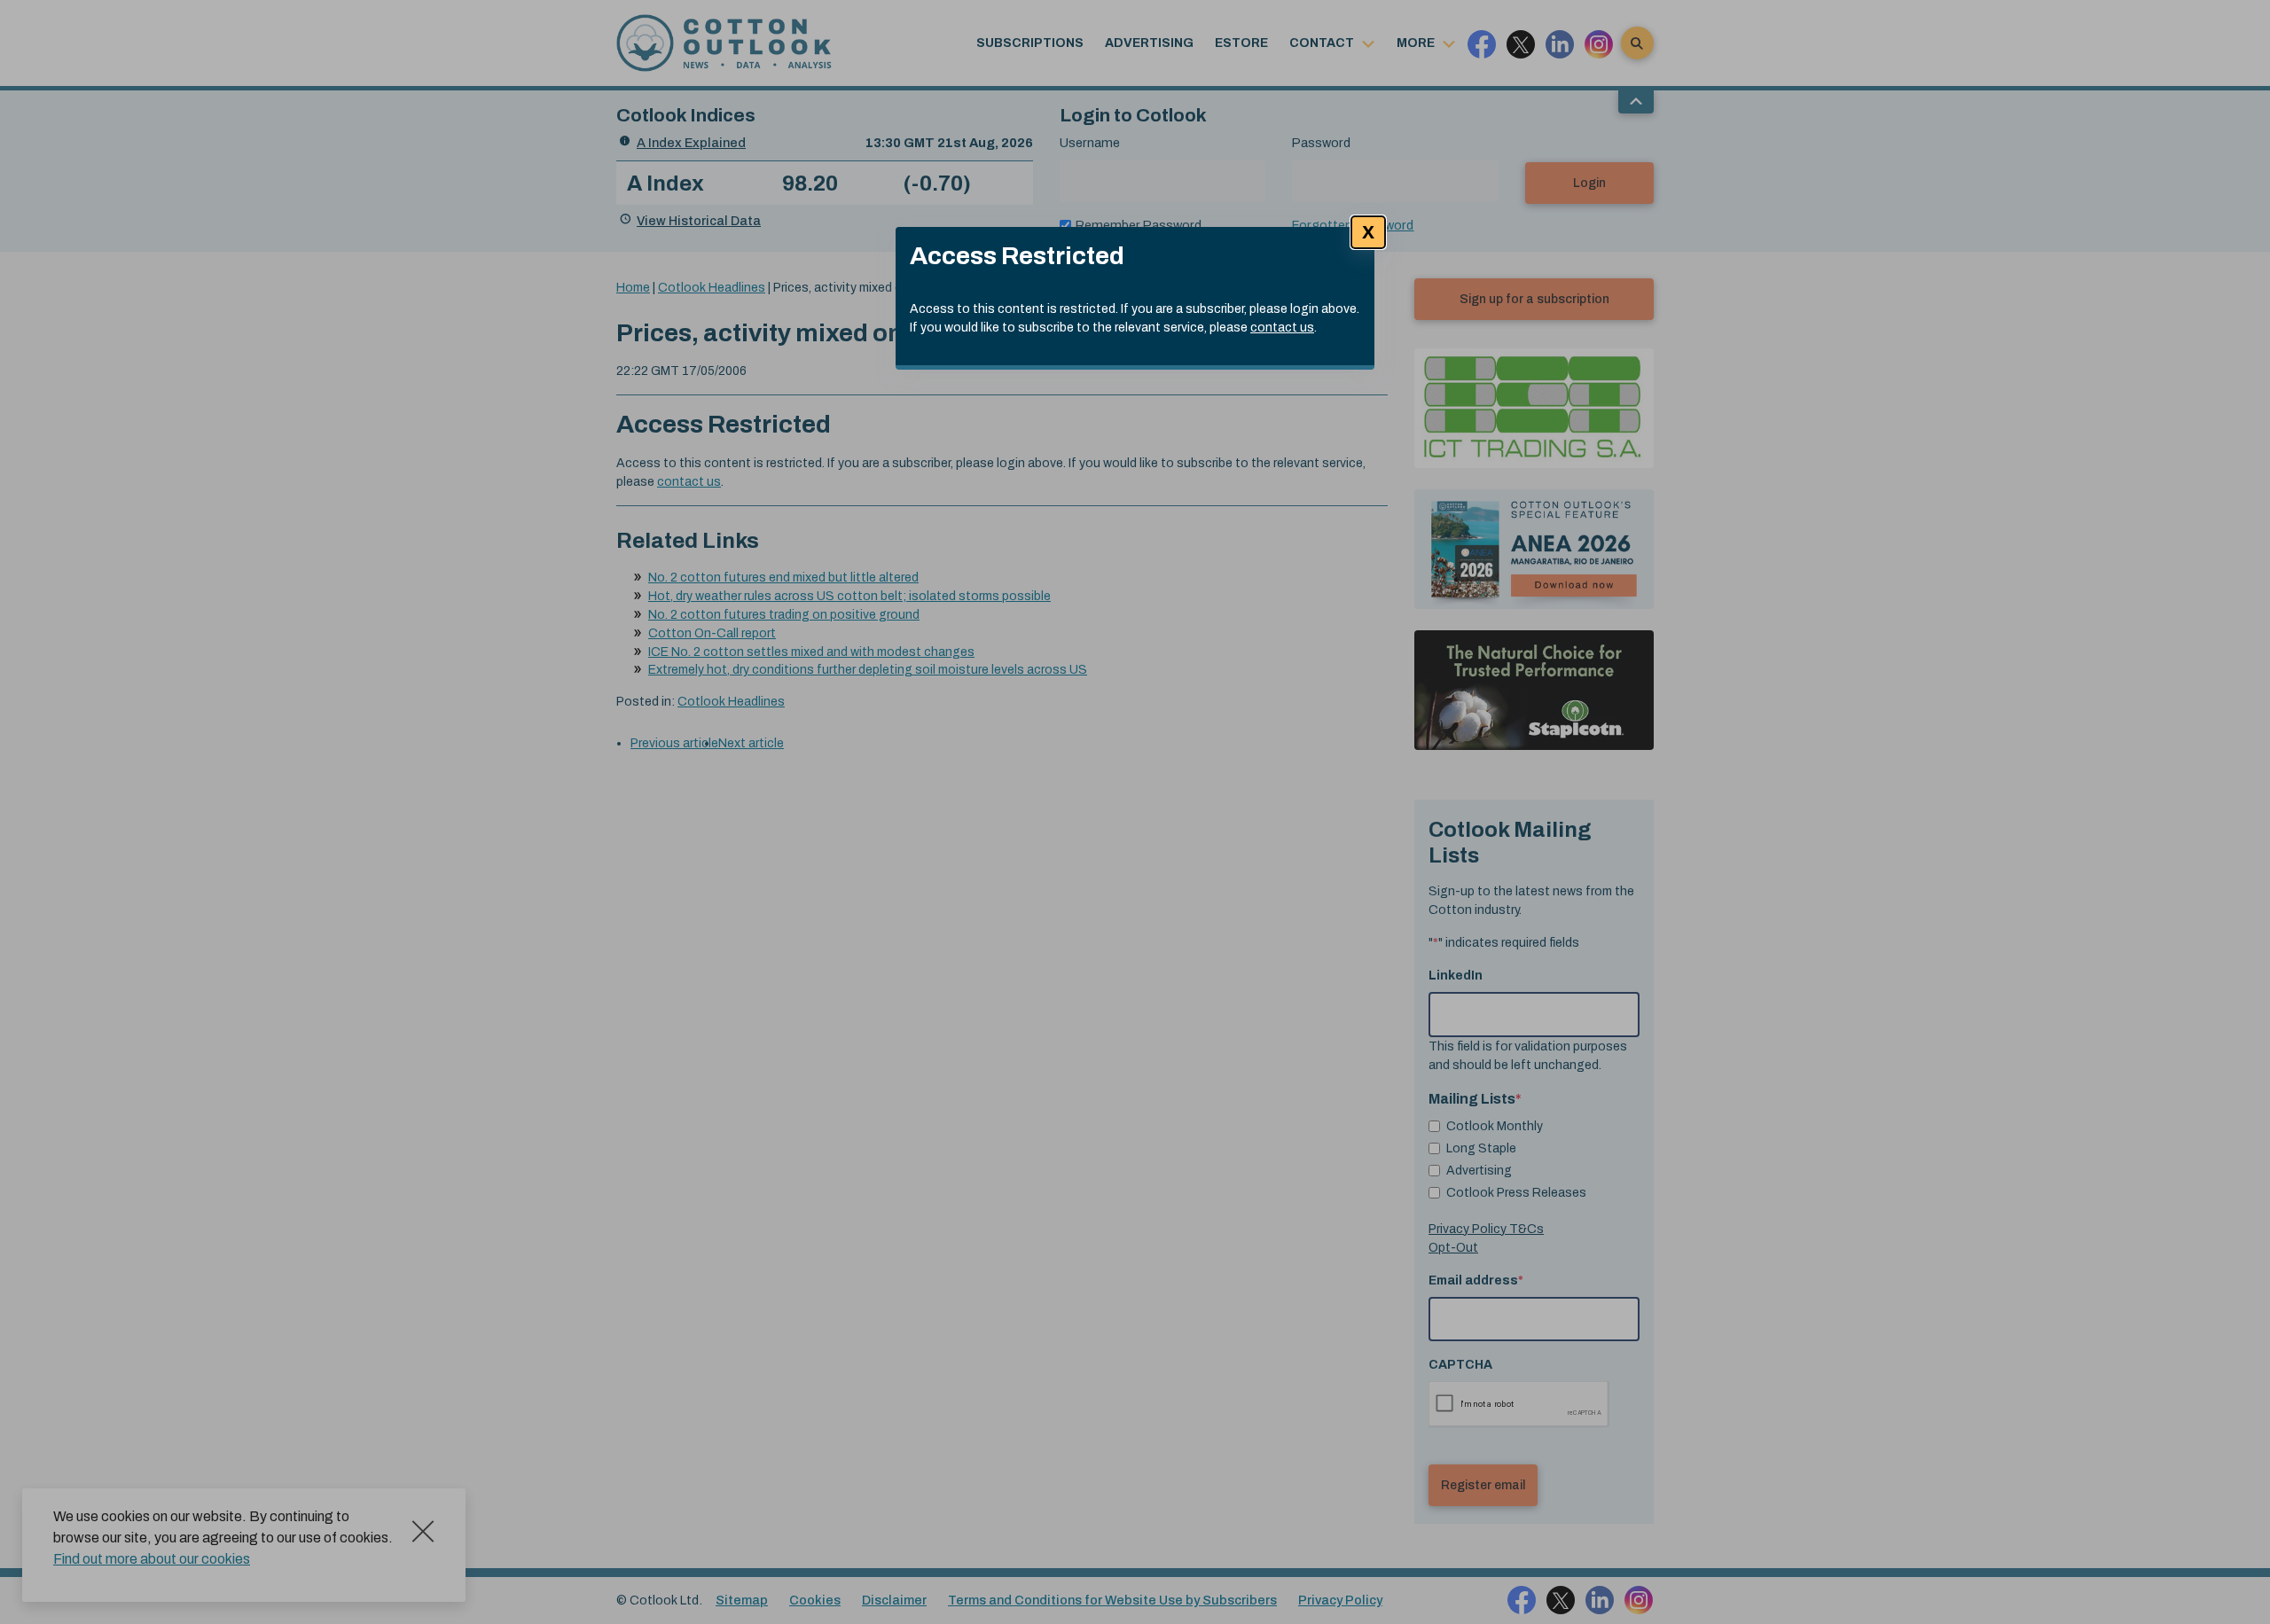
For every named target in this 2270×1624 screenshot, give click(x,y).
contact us (1282, 328)
